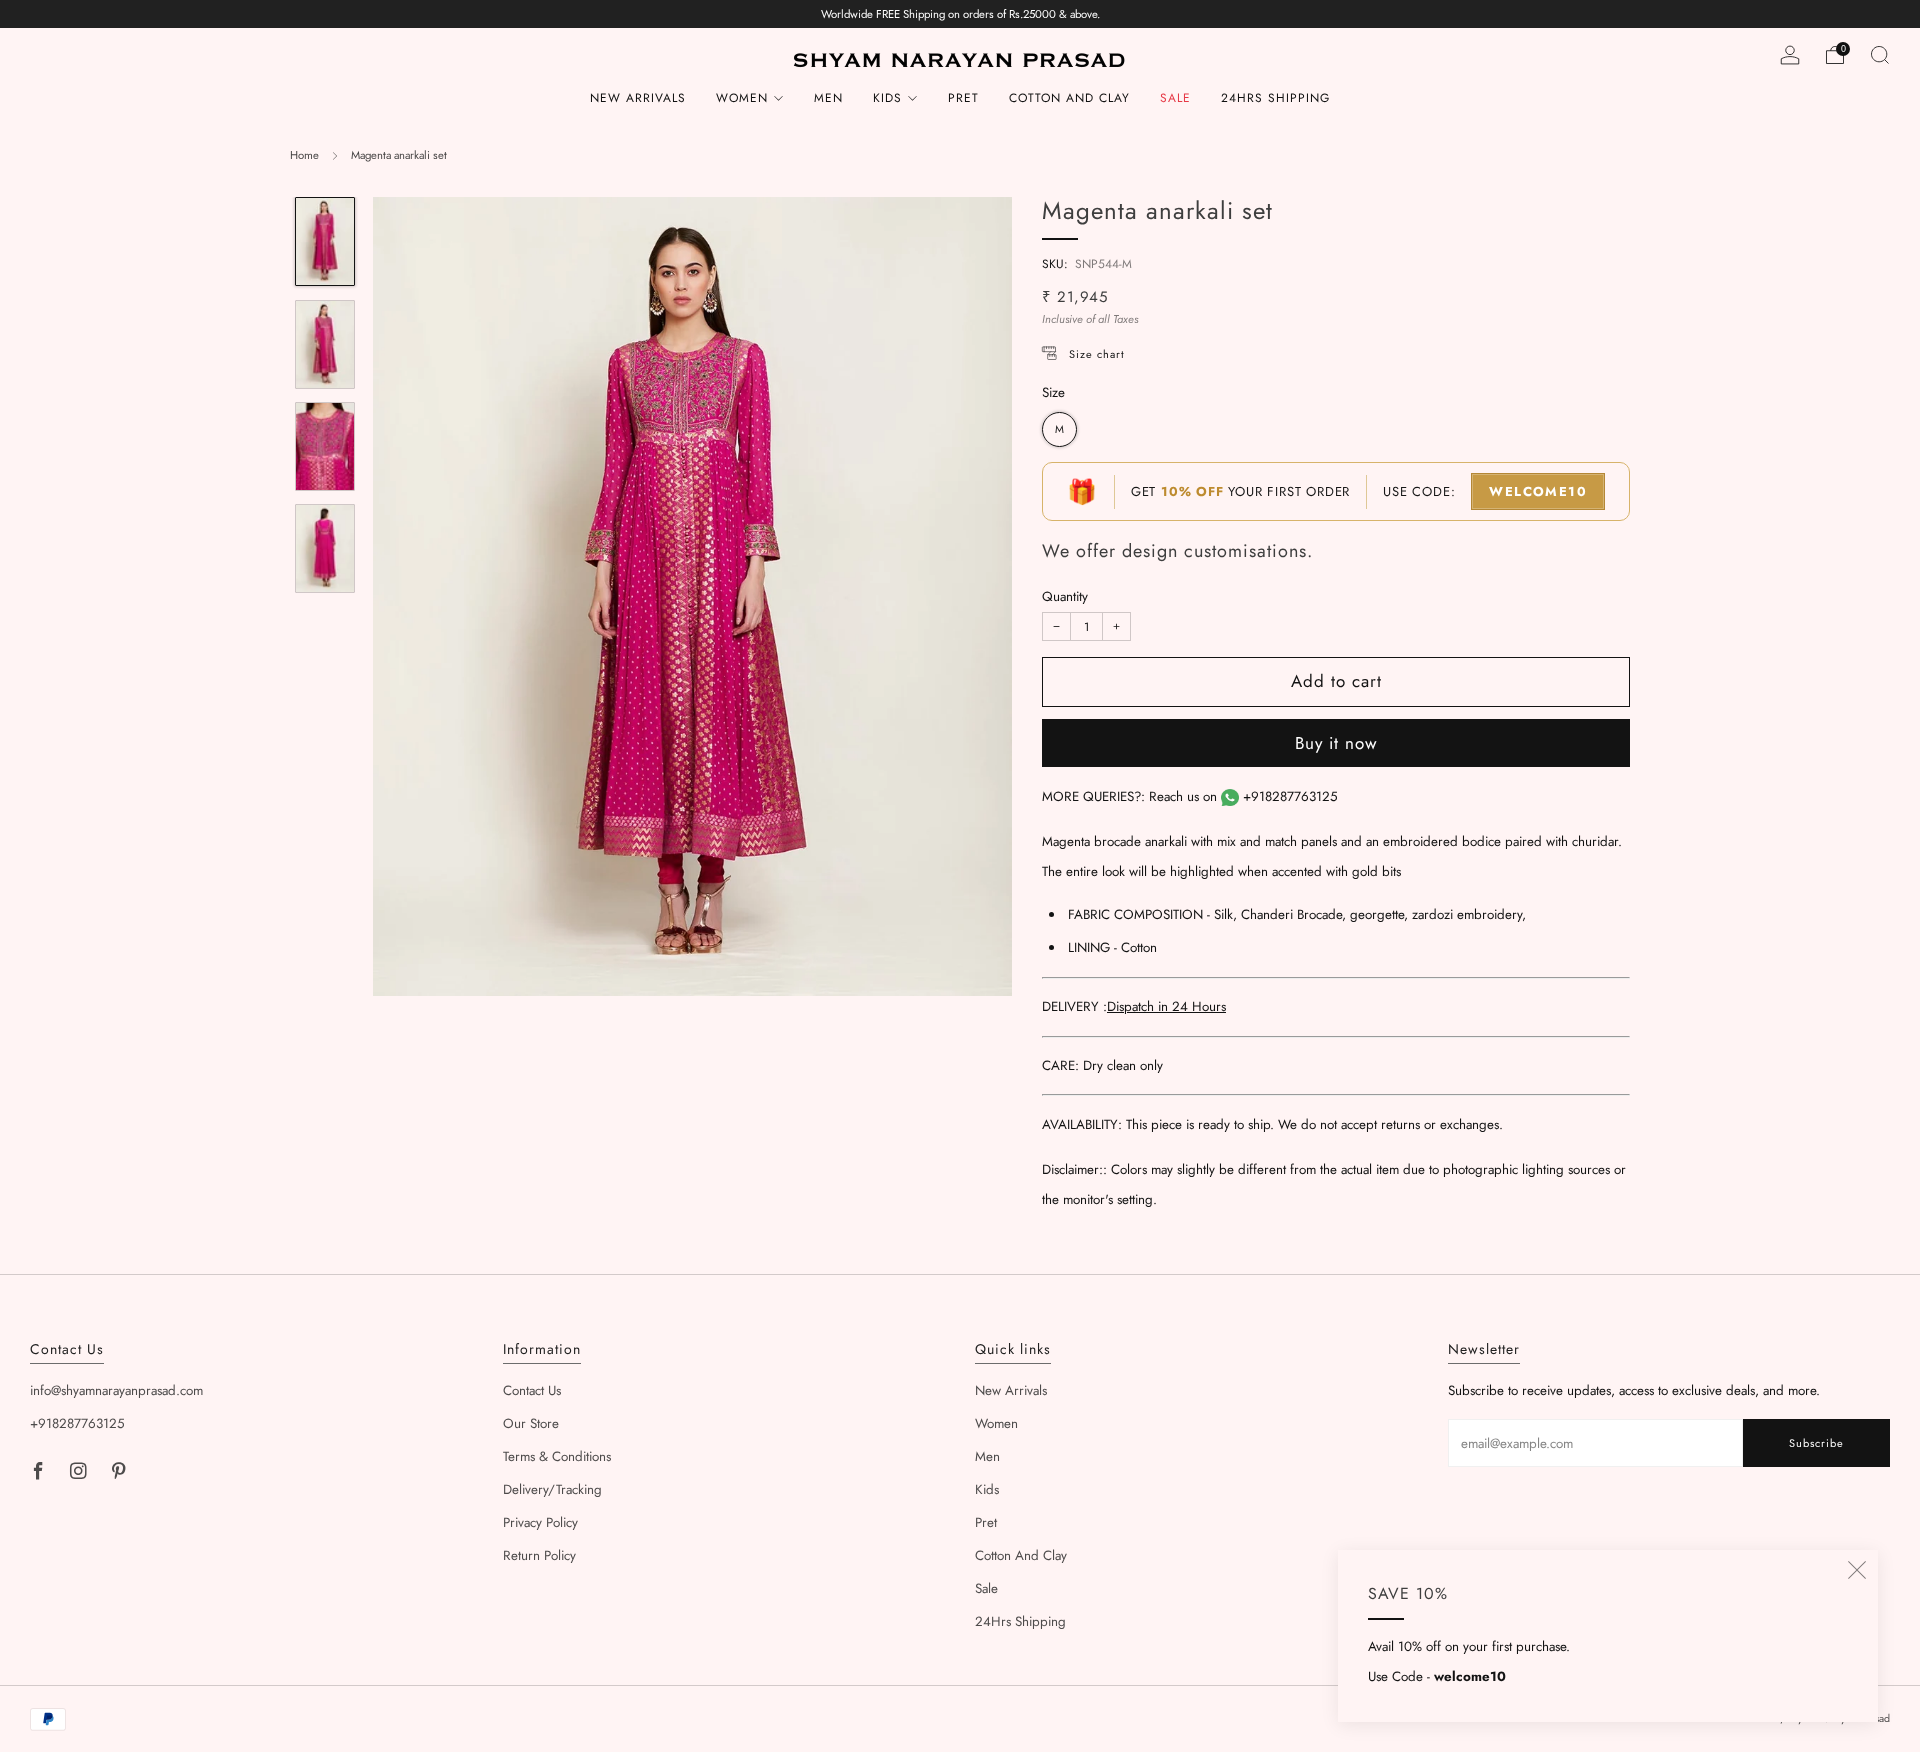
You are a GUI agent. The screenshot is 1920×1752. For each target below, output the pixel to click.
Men (828, 98)
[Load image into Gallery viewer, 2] (324, 344)
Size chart (1097, 354)
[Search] (1880, 55)
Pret (963, 98)
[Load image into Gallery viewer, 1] (324, 241)
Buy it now (1336, 743)
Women (742, 98)
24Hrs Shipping (1275, 98)
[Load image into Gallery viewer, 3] (324, 446)
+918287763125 (1290, 796)
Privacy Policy (540, 1522)
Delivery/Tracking (552, 1489)
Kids (887, 98)
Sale (1175, 98)
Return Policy (539, 1555)
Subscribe (1816, 1443)
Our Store (531, 1423)
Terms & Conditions (557, 1456)
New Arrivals (638, 98)
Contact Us (532, 1390)
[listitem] (960, 14)
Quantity (1065, 596)
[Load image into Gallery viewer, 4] (324, 548)
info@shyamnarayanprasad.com (116, 1390)
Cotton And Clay (1069, 98)
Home (304, 155)
